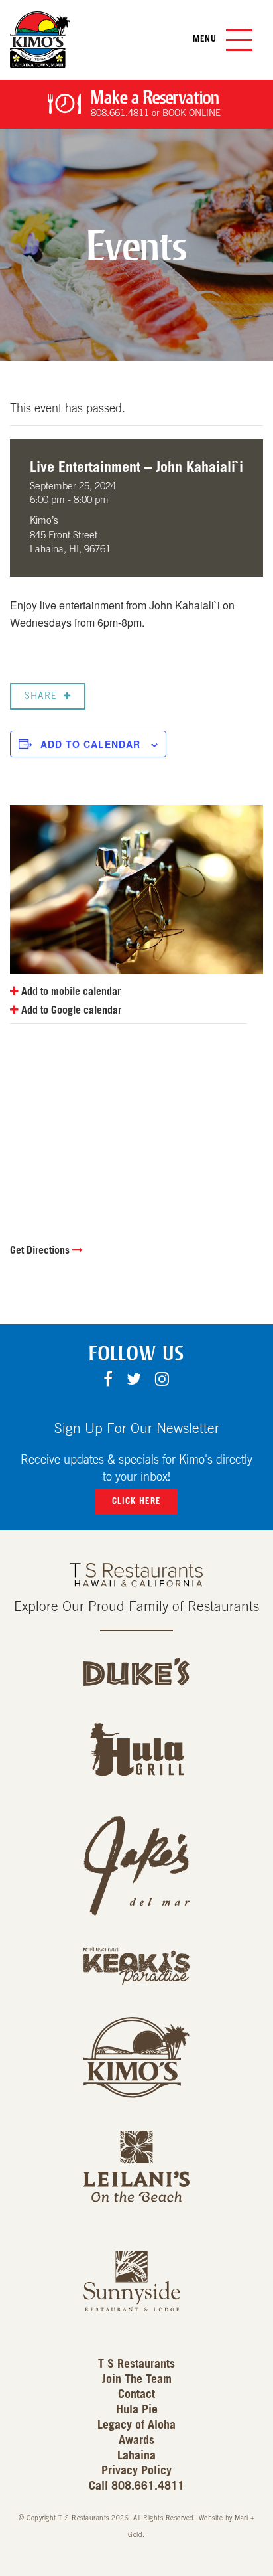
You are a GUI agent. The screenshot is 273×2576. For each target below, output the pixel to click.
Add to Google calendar (70, 1010)
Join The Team (137, 2380)
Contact (136, 2395)
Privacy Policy (136, 2471)
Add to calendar (90, 744)
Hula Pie (137, 2410)
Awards (136, 2441)
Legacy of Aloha (136, 2425)
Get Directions (41, 1250)
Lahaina (136, 2456)
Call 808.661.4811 (136, 2486)
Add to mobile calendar (70, 992)
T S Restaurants (136, 2364)
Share (41, 696)
